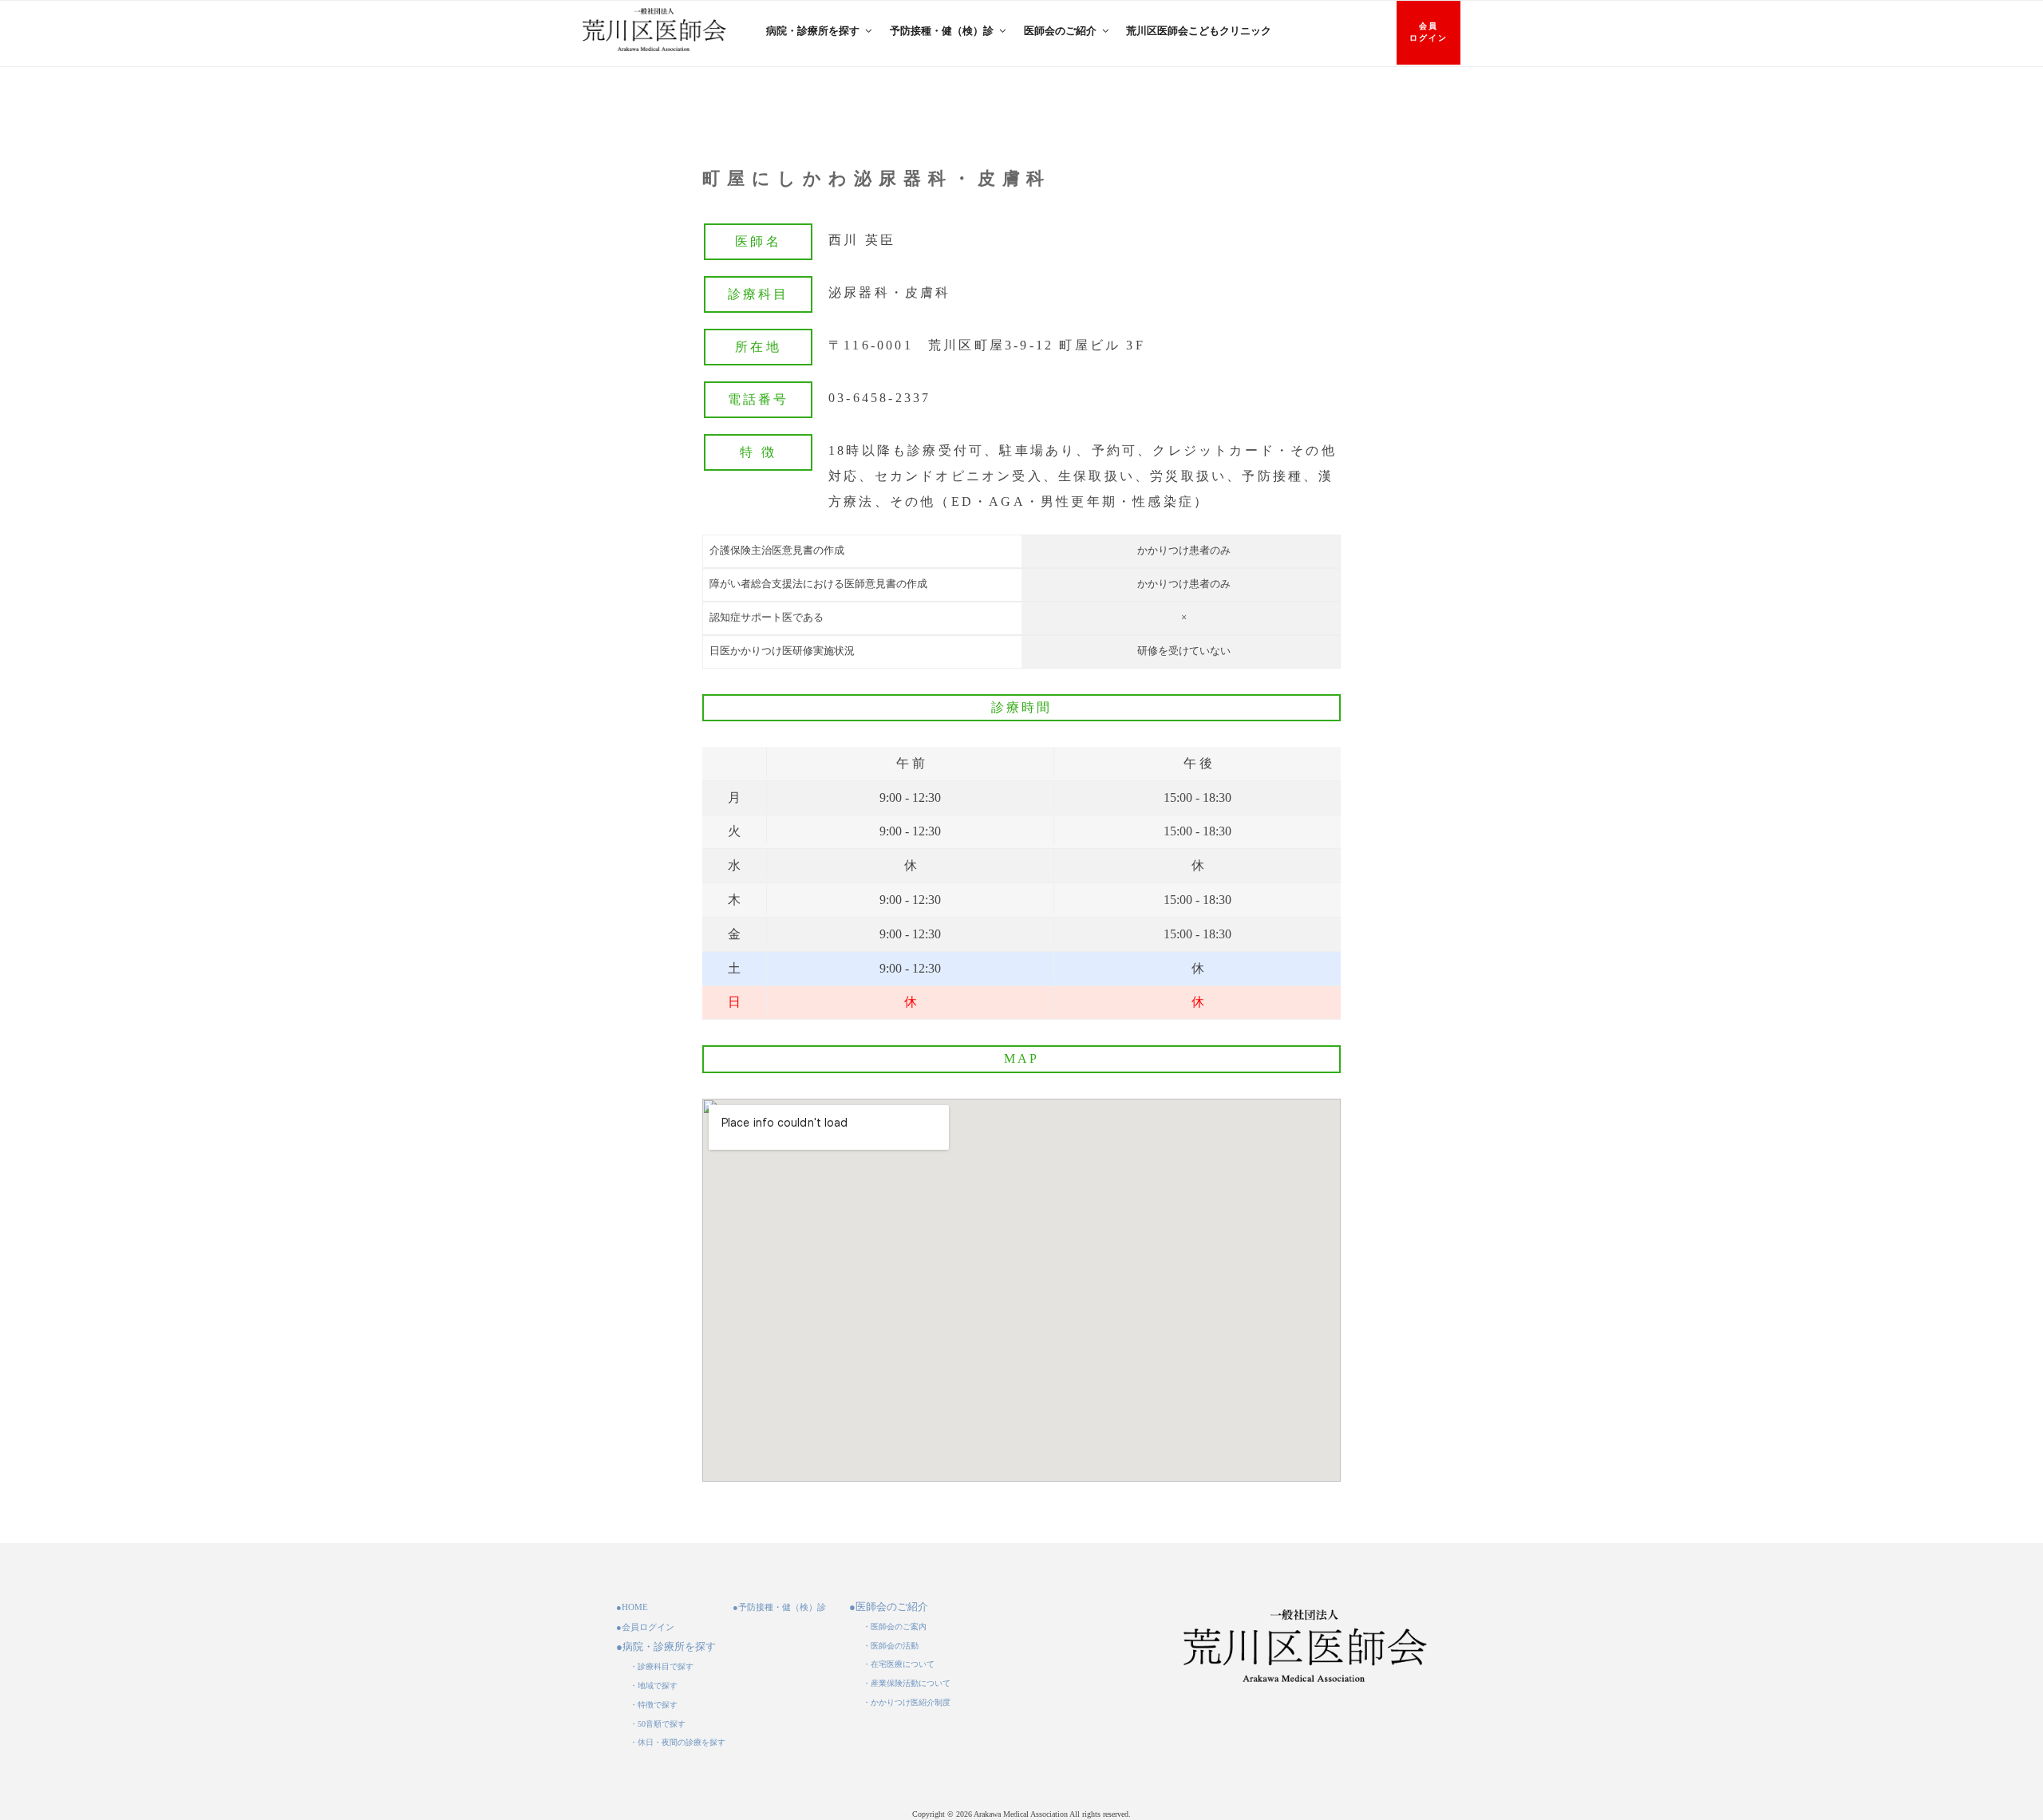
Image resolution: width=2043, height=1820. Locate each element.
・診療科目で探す (662, 1666)
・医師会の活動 (891, 1646)
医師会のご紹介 (1060, 31)
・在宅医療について (899, 1664)
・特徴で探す (654, 1705)
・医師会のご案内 (895, 1627)
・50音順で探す (658, 1724)
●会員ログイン (645, 1627)
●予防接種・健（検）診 (779, 1607)
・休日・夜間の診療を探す (678, 1742)
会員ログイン (1429, 32)
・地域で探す (654, 1686)
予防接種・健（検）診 (942, 31)
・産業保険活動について (907, 1683)
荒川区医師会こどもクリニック (1199, 31)
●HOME (632, 1607)
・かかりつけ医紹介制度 (907, 1702)
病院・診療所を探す (813, 31)
